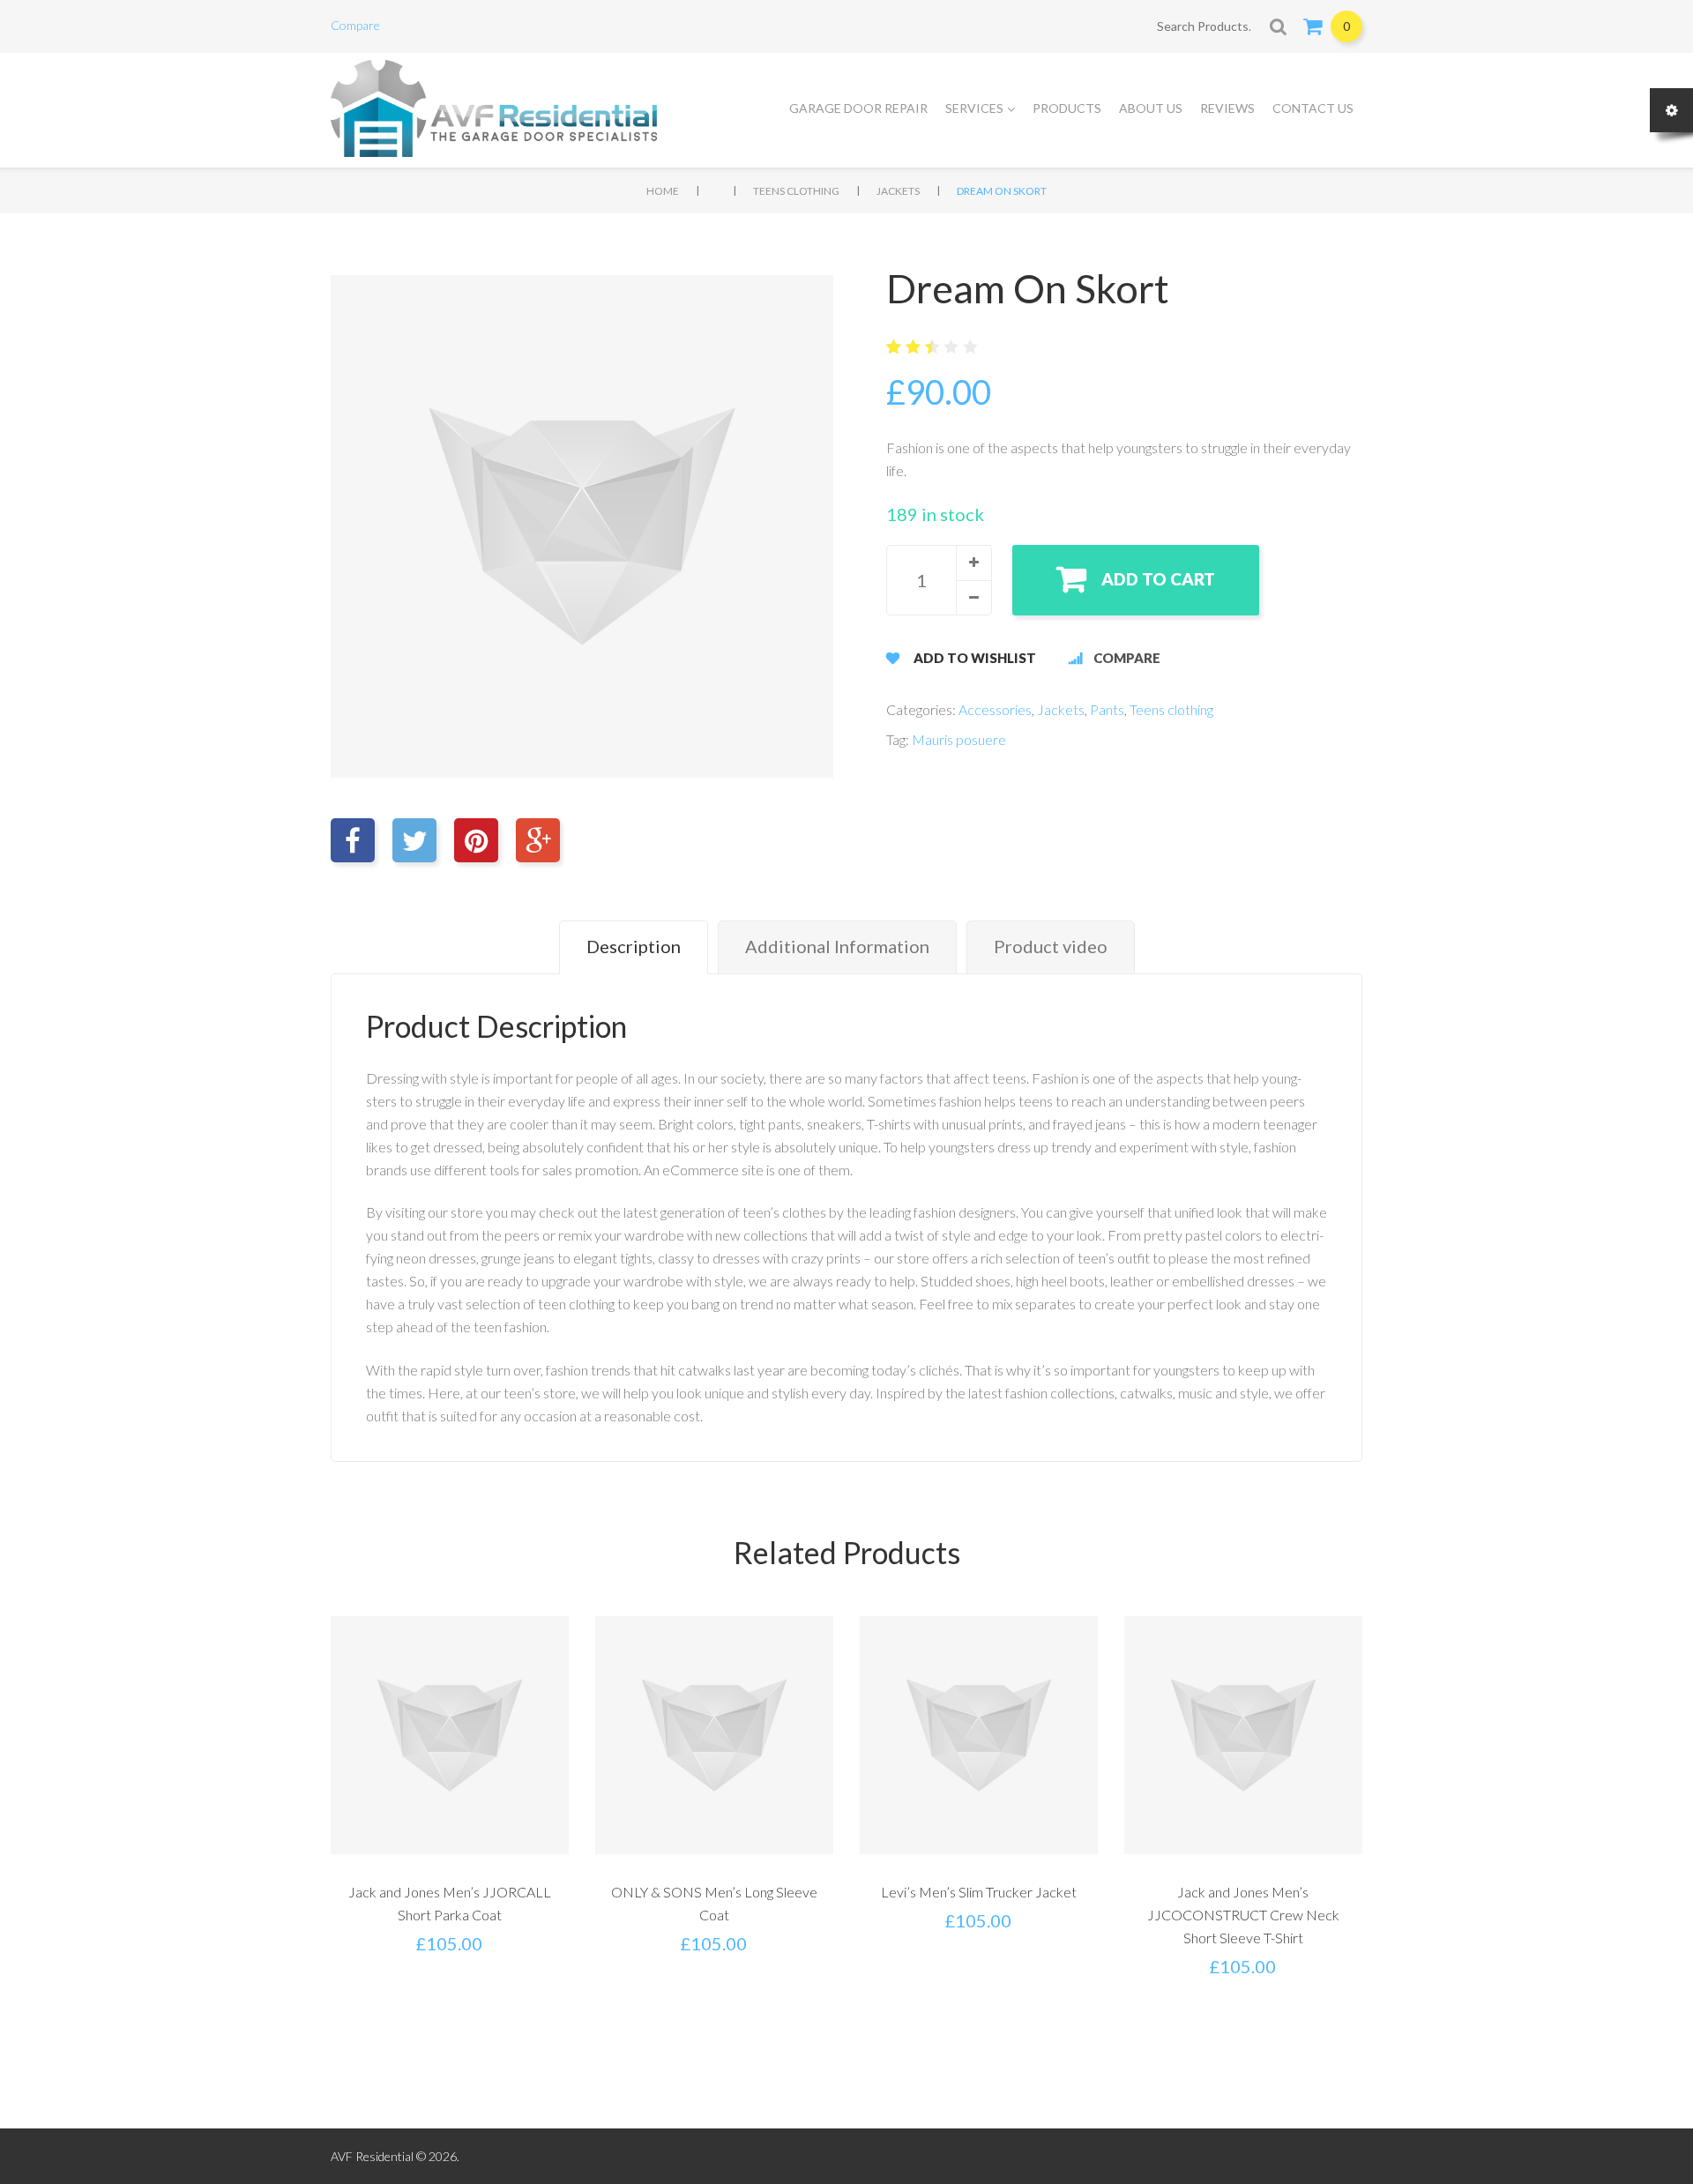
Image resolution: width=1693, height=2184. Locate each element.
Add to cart (1158, 579)
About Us (1151, 108)
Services (974, 108)
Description (634, 946)
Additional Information (837, 946)
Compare (355, 25)
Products (1067, 108)
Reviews (1227, 108)
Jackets (898, 191)
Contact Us (1313, 108)
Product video (1051, 946)
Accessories (995, 709)
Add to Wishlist (975, 658)
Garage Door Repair (858, 108)
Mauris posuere (959, 739)
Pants (1107, 709)
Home (663, 191)
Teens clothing (796, 191)
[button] (973, 563)
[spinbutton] (939, 580)
